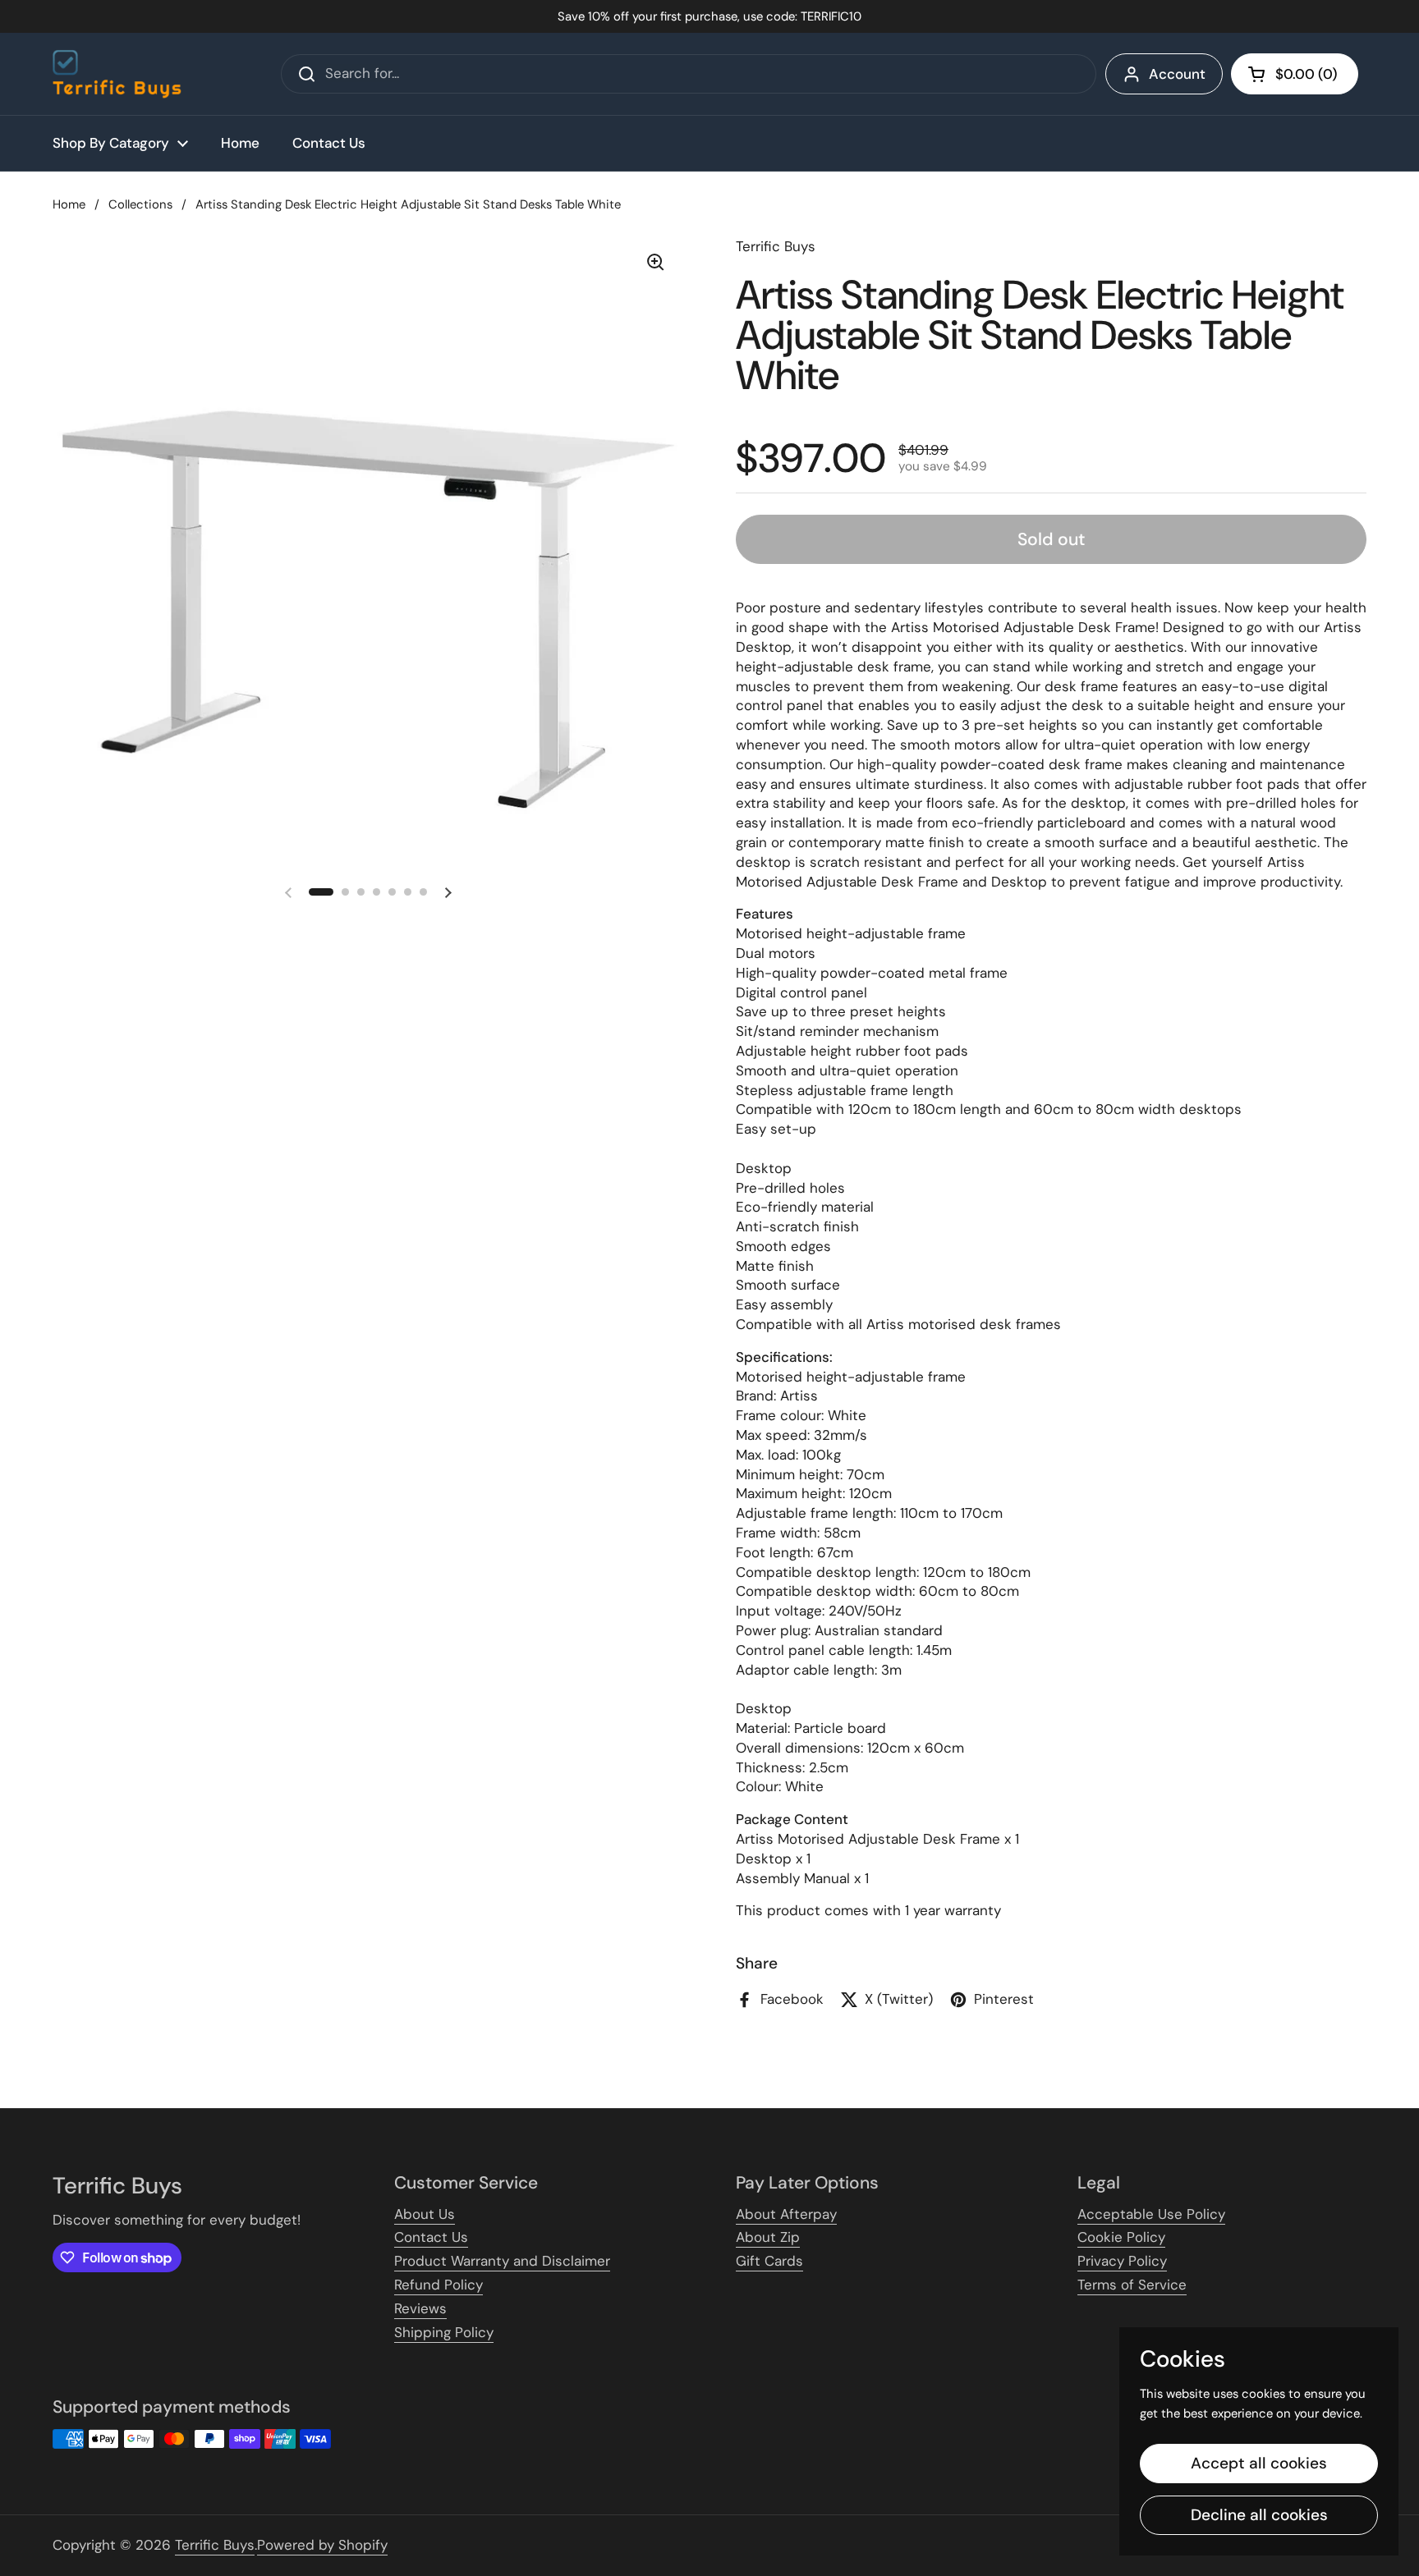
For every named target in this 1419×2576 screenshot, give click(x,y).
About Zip (768, 2237)
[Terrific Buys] (117, 74)
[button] (1295, 74)
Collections (140, 204)
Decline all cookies (1259, 2515)
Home (69, 204)
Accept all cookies (1259, 2463)
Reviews (420, 2308)
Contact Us (431, 2237)
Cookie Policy (1121, 2237)
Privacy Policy (1122, 2261)
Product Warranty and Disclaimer (502, 2261)
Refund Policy (439, 2285)
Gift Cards (769, 2261)
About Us (425, 2214)
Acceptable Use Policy (1151, 2214)
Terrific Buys (215, 2545)
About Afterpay (786, 2214)
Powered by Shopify (322, 2545)
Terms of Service (1132, 2285)
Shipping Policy (444, 2332)
